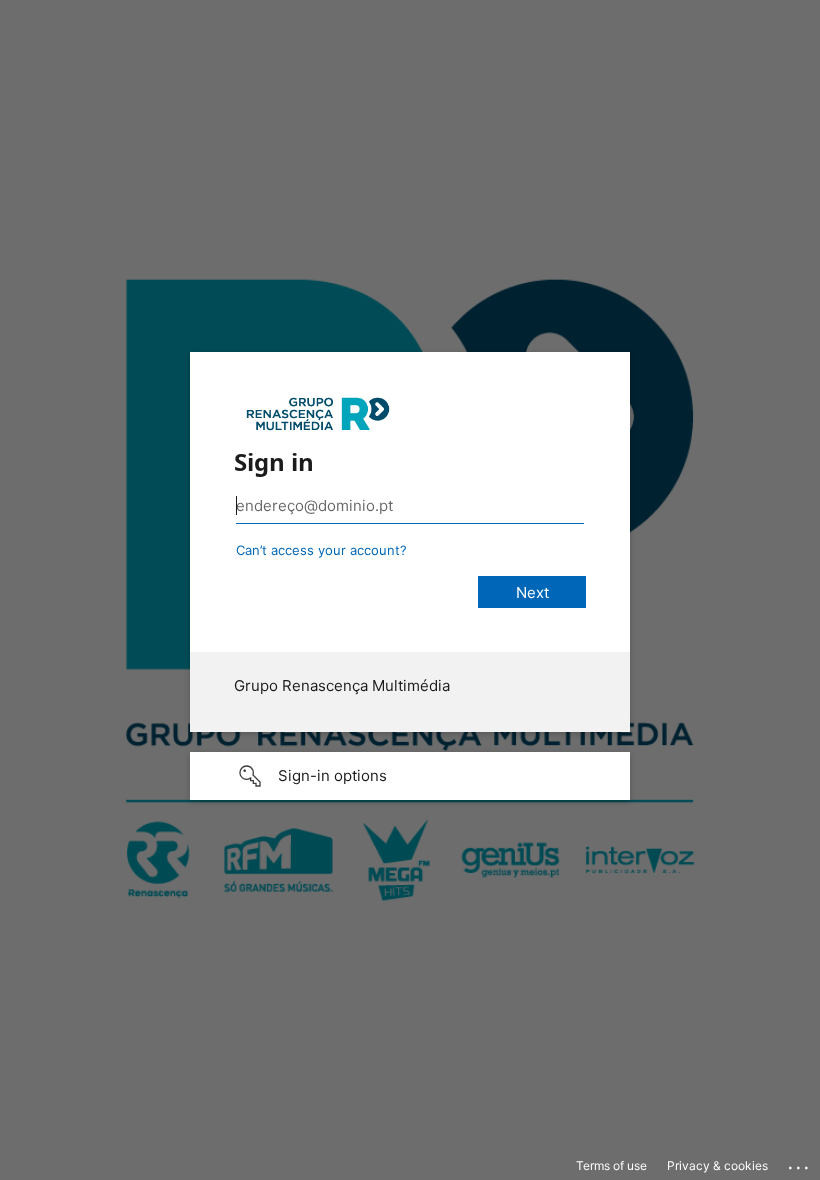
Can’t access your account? (321, 550)
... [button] (800, 1163)
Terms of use (611, 1165)
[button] (410, 776)
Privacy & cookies (717, 1165)
